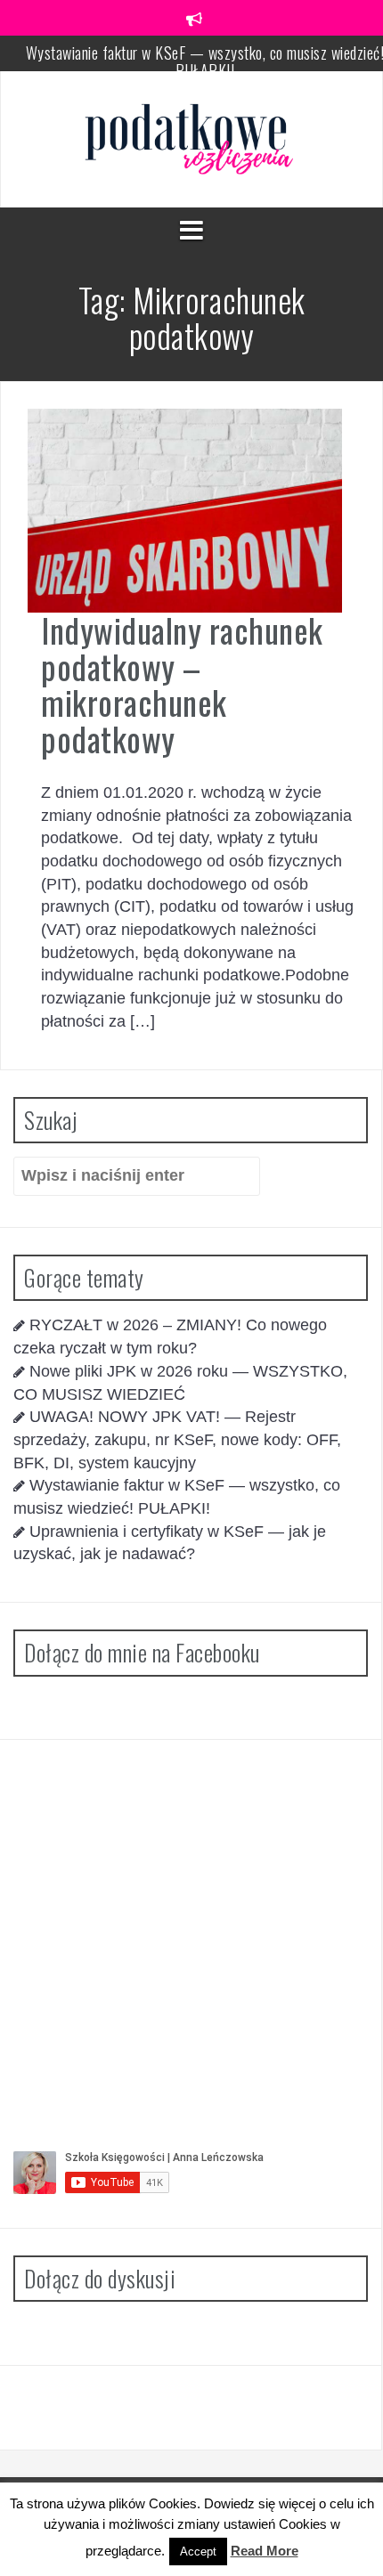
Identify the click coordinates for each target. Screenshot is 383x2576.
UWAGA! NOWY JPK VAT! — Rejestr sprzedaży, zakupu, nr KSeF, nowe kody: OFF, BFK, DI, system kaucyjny (177, 1439)
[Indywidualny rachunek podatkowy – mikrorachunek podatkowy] (185, 509)
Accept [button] (198, 2552)
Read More (265, 2551)
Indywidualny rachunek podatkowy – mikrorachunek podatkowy (182, 684)
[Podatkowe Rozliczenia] (191, 138)
